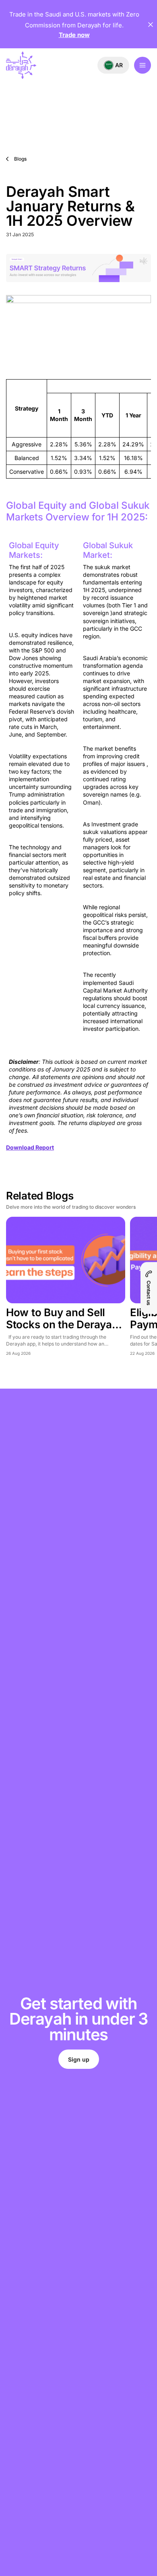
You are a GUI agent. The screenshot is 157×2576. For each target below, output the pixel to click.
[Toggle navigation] (143, 65)
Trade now (74, 35)
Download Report (30, 1147)
